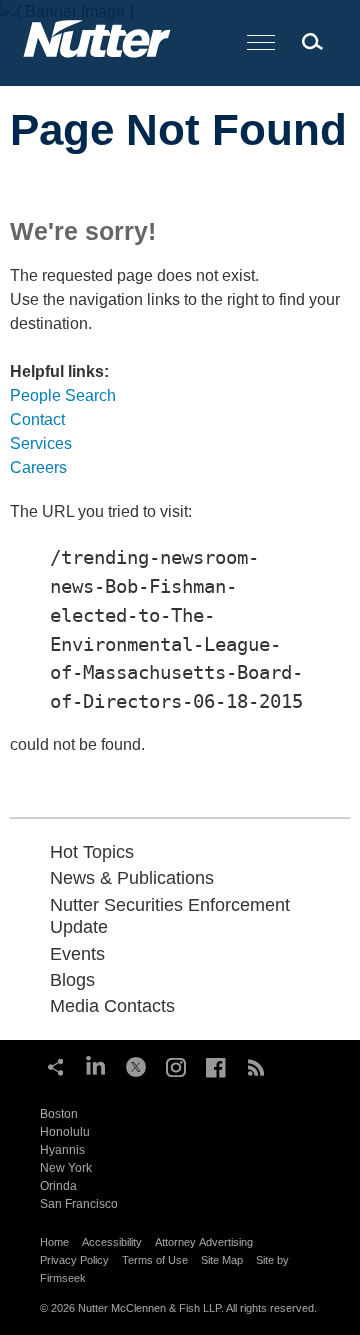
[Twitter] (136, 1065)
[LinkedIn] (96, 1065)
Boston (59, 1114)
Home (54, 1242)
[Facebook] (216, 1065)
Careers (38, 467)
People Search (63, 395)
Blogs (72, 980)
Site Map (222, 1260)
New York (66, 1168)
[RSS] (256, 1065)
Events (77, 954)
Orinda (58, 1186)
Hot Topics (92, 852)
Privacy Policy (74, 1260)
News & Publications (132, 878)
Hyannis (62, 1150)
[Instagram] (176, 1065)
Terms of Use (155, 1260)
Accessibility (112, 1242)
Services (41, 443)
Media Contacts (112, 1006)
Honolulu (65, 1132)
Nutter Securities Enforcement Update (170, 916)
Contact (37, 419)
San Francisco (79, 1204)
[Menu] (261, 43)
